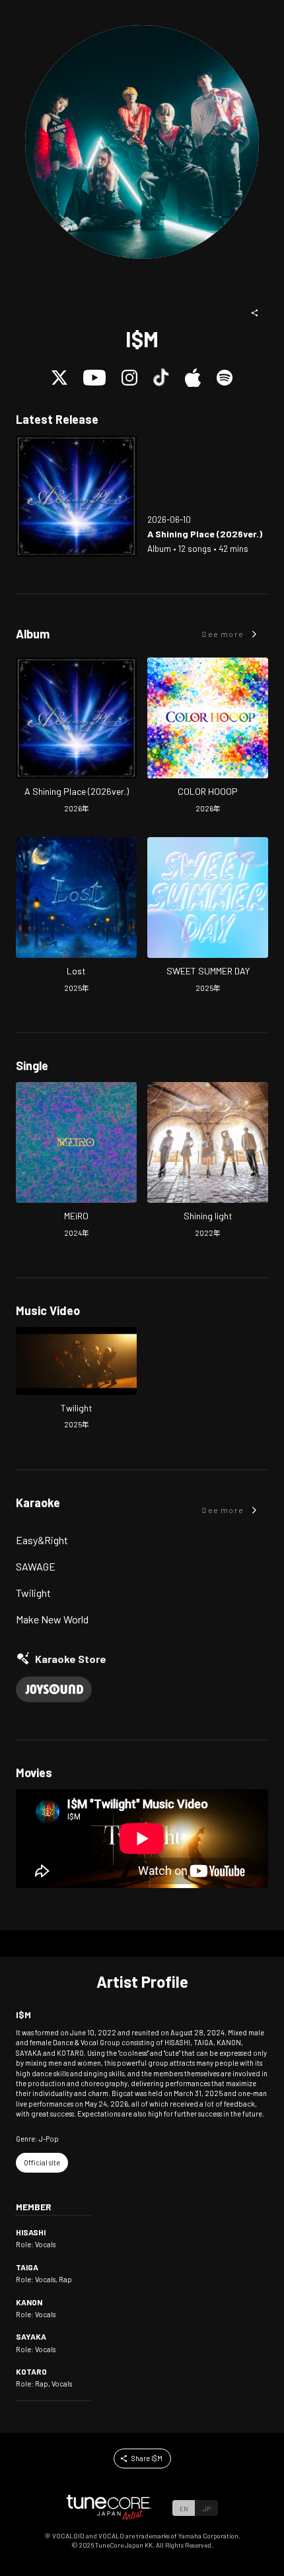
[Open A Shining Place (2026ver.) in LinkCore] (76, 496)
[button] (255, 313)
